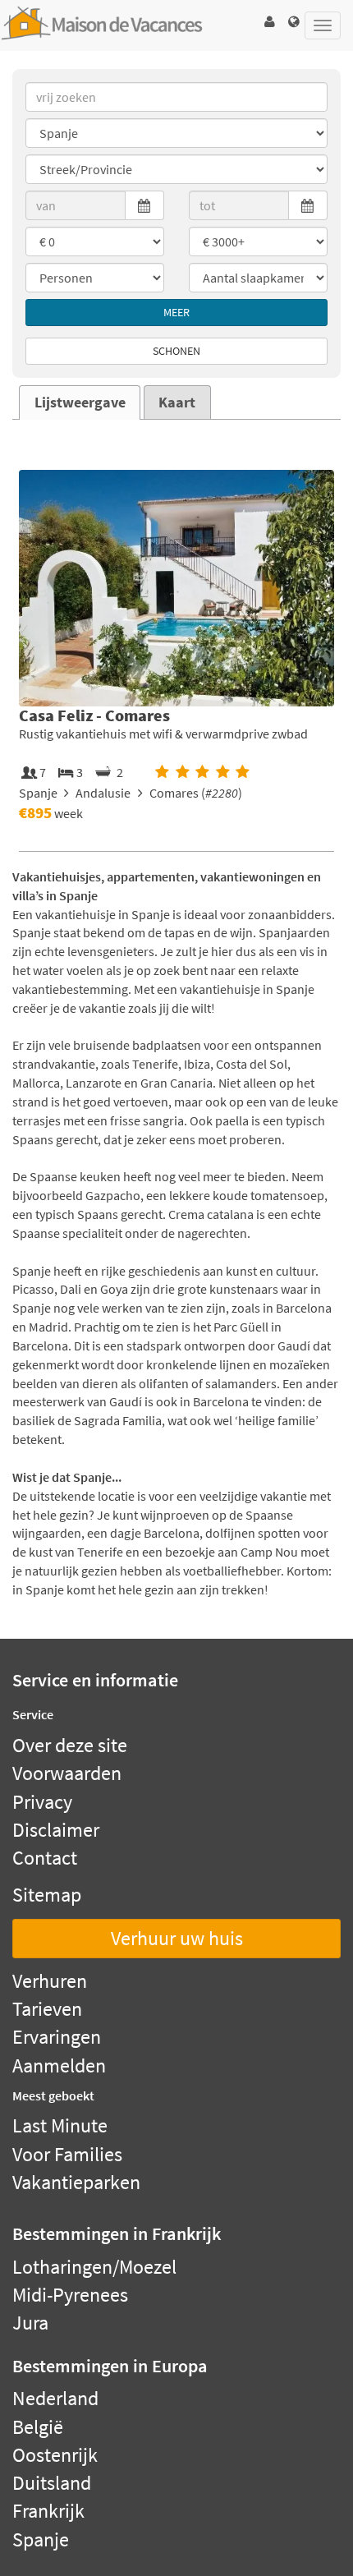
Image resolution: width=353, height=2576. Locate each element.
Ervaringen (57, 2037)
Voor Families (67, 2154)
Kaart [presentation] (177, 402)
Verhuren (50, 1981)
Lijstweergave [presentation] (80, 402)
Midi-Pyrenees (70, 2295)
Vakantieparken (76, 2182)
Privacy (42, 1802)
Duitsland (52, 2483)
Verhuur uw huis (177, 1938)
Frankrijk (48, 2511)
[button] (269, 22)
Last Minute (60, 2125)
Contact (45, 1858)
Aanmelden (59, 2065)
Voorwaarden (67, 1773)
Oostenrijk (55, 2455)
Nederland (55, 2398)
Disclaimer (56, 1830)
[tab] (80, 402)
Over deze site (70, 1745)
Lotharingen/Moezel (94, 2267)
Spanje (41, 2539)
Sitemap (47, 1895)
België (38, 2427)
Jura (30, 2323)
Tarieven (47, 2009)
